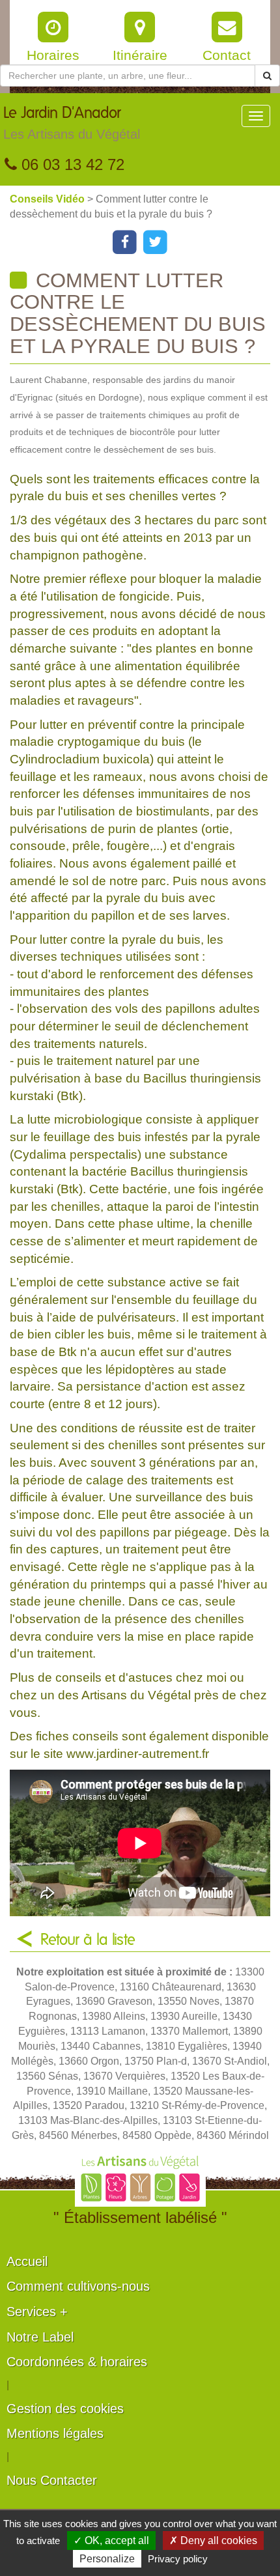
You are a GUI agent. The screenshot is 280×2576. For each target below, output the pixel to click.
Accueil (27, 2261)
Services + (37, 2312)
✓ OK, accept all (111, 2541)
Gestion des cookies (65, 2409)
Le (72, 123)
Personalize (107, 2559)
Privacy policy (178, 2559)
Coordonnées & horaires (77, 2362)
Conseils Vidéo (49, 199)
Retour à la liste (88, 1940)
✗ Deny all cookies (213, 2541)
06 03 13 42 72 (71, 164)
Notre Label (40, 2337)
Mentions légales (55, 2433)
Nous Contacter (52, 2480)
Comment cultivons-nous (78, 2286)
